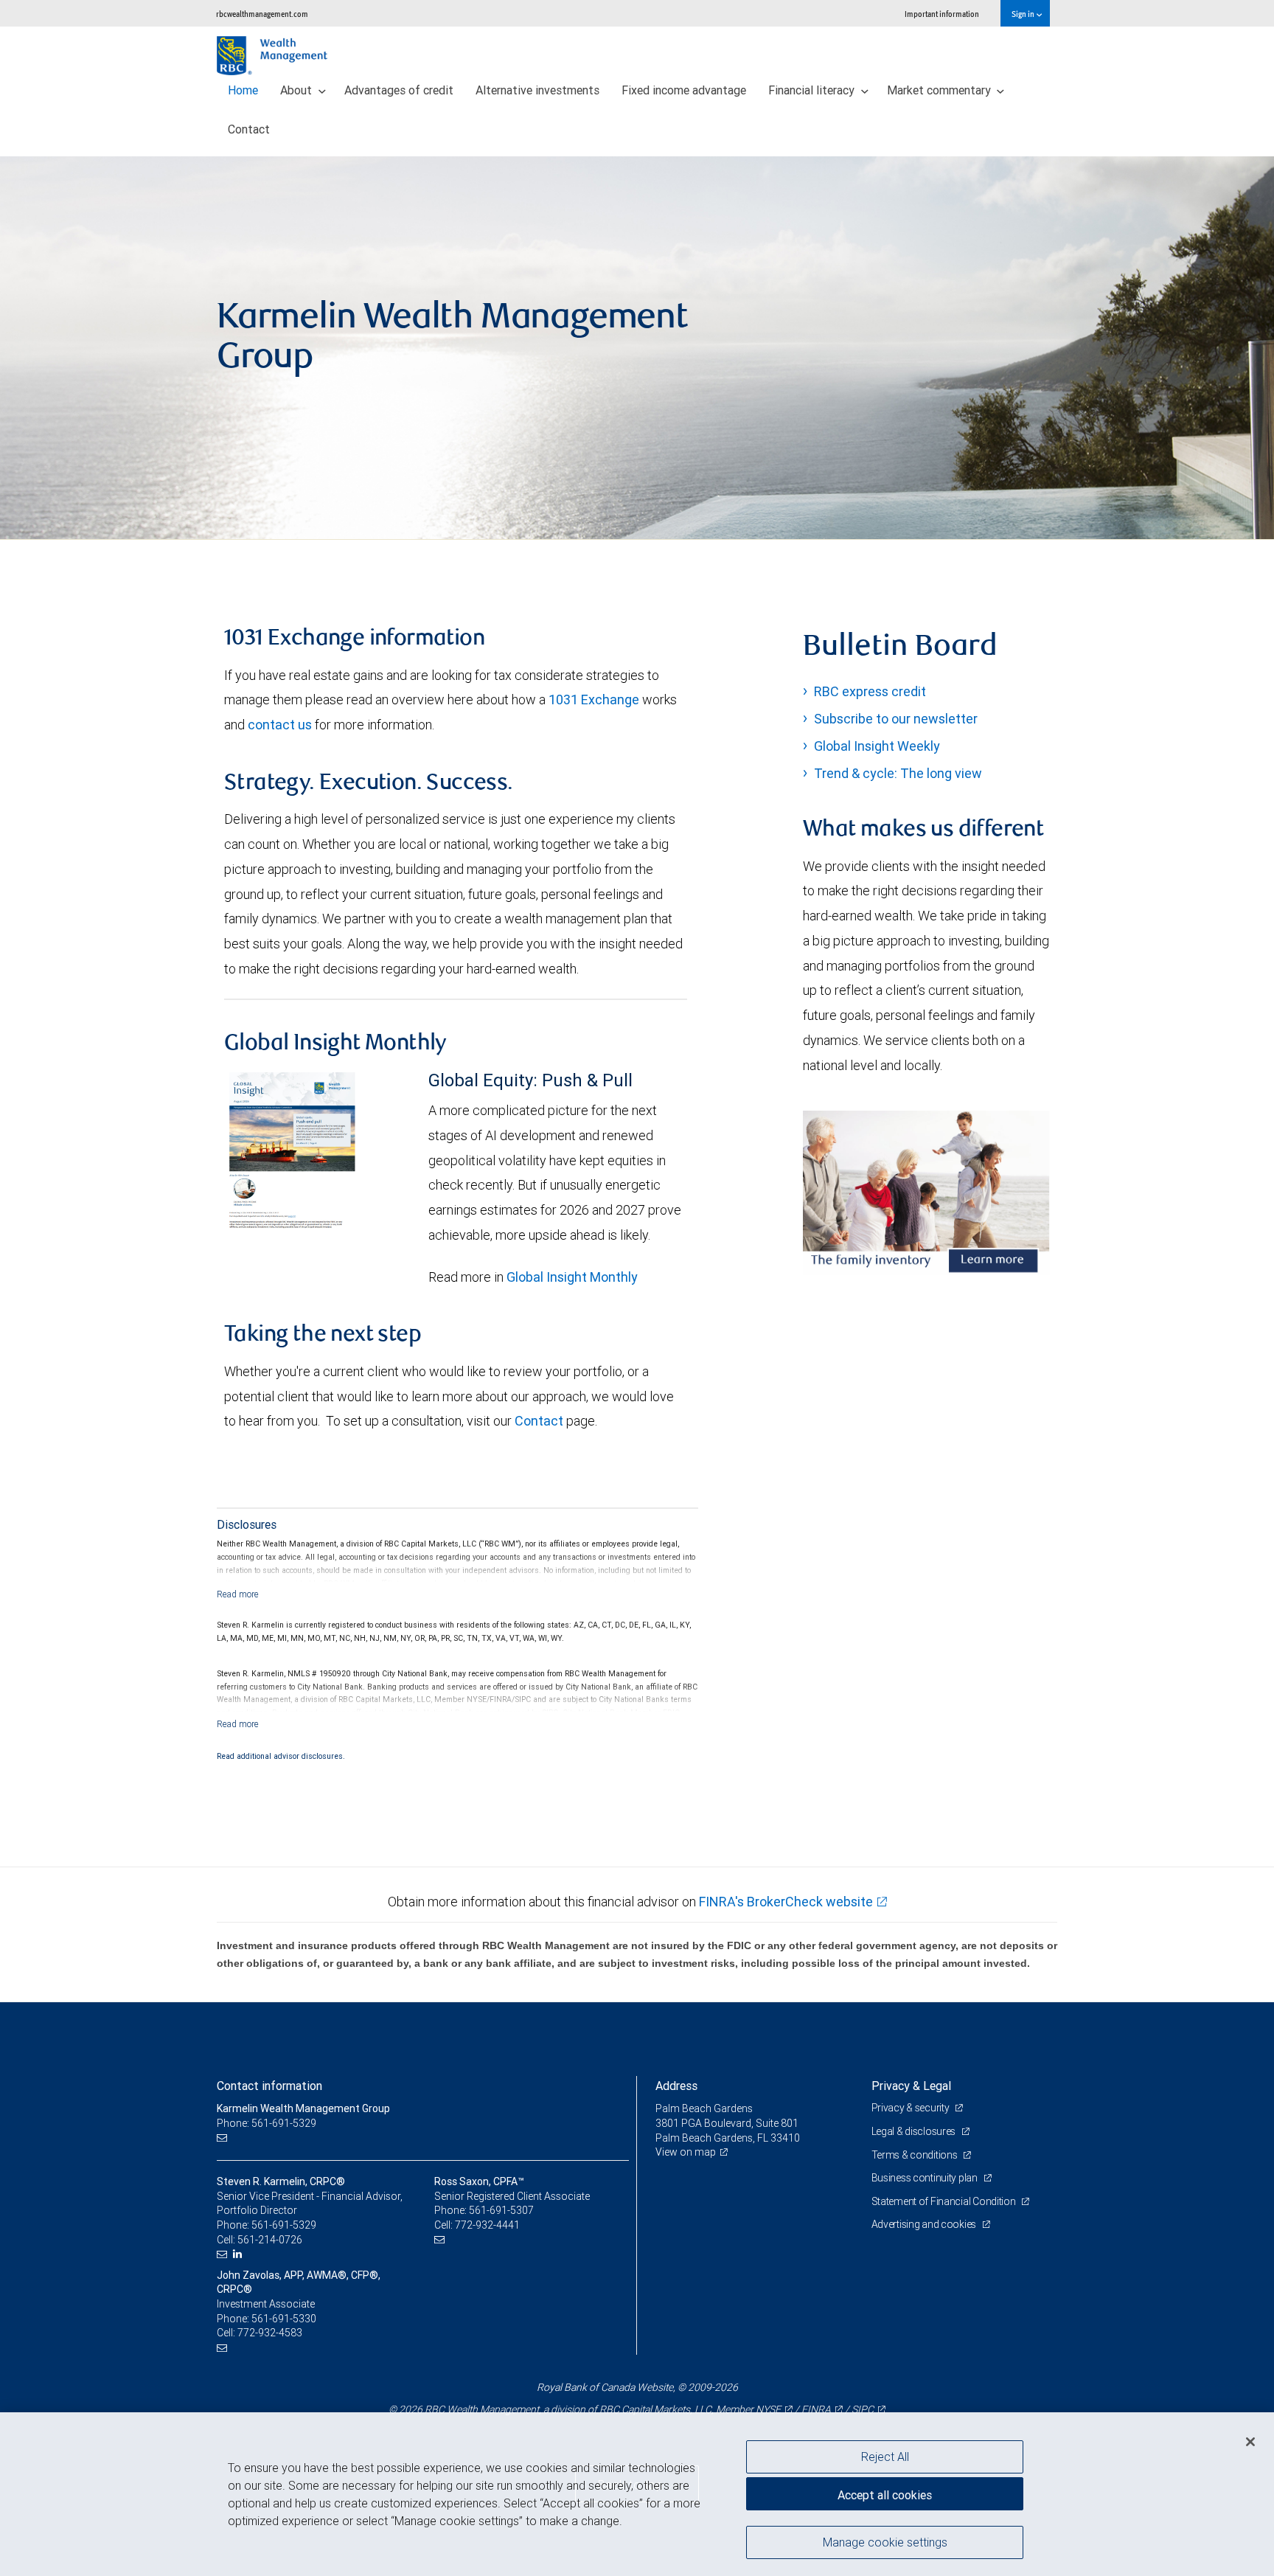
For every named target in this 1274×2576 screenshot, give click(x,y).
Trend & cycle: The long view (898, 773)
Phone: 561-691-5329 (267, 2123)
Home (243, 90)
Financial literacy (813, 90)
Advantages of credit (399, 90)
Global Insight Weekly (877, 746)
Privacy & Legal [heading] (911, 2086)
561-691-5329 (284, 2225)
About (297, 90)
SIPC (863, 2409)
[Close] (1250, 2442)
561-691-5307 (501, 2210)
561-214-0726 (270, 2240)
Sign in (1024, 14)
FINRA (816, 2409)
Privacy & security (912, 2108)
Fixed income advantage (684, 90)
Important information (942, 14)
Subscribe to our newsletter (896, 719)
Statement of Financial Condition (945, 2201)
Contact (249, 129)
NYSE (768, 2409)
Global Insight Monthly (572, 1277)
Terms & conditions (916, 2155)
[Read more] (238, 1594)
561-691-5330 (284, 2319)
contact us (280, 725)
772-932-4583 (270, 2333)
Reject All (885, 2457)
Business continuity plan (926, 2178)
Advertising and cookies (925, 2224)
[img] (637, 348)
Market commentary (940, 90)
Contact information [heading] (269, 2086)
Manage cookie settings (885, 2541)
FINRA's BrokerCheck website (786, 1902)
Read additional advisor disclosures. (281, 1756)
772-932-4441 (487, 2225)
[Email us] (224, 2138)
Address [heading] (676, 2086)
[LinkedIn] (239, 2254)
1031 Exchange (594, 699)
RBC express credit (870, 691)
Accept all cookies (885, 2495)
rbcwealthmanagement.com (262, 14)
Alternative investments (537, 90)
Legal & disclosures (915, 2131)
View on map (686, 2152)
